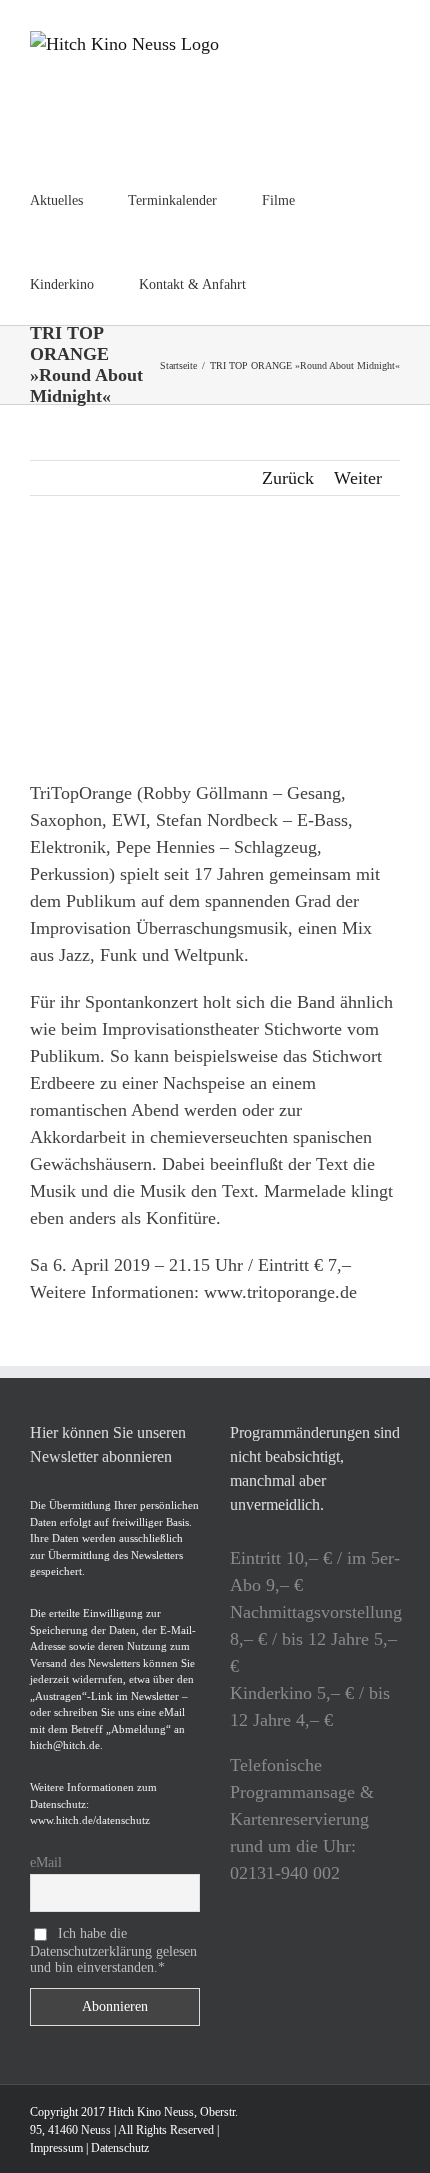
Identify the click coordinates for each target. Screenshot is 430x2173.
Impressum (56, 2148)
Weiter (358, 478)
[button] (296, 283)
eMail (46, 1862)
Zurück (288, 478)
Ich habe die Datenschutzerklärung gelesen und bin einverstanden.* (113, 1949)
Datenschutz (120, 2148)
